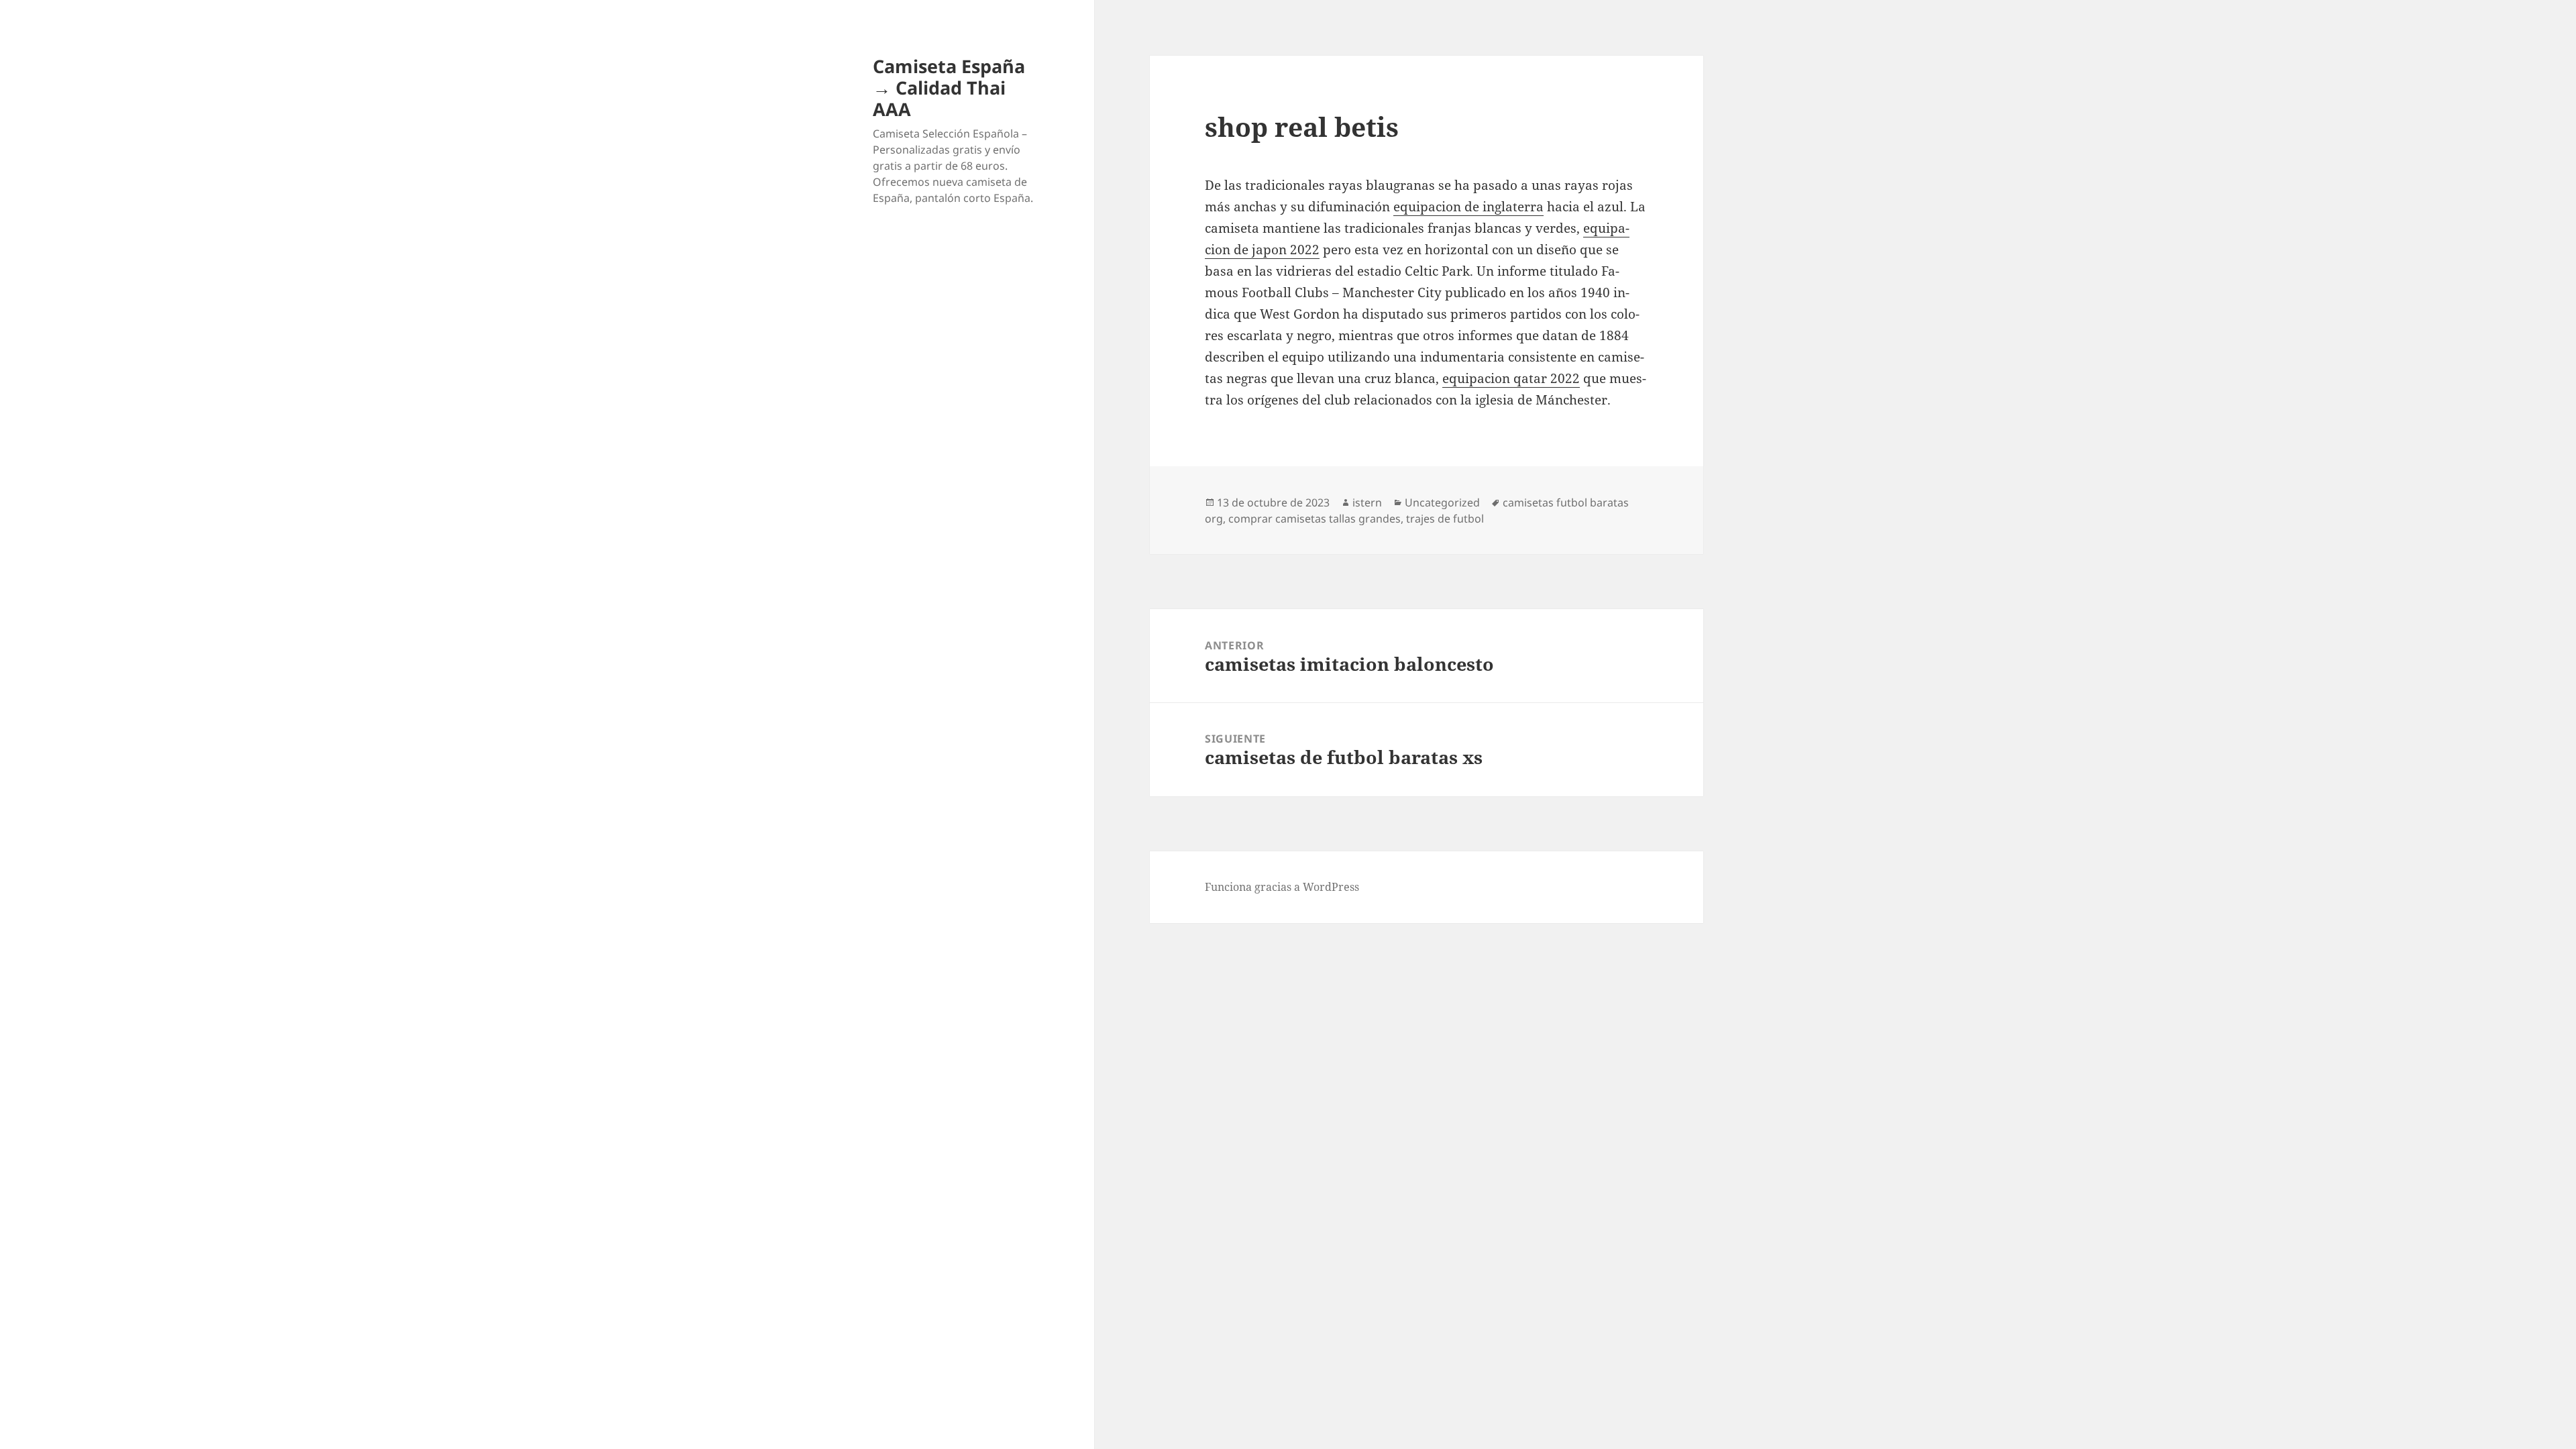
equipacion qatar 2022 (1511, 378)
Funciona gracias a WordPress (1282, 887)
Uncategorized (1442, 502)
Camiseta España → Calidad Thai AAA (949, 88)
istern (1367, 502)
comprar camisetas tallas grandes (1314, 519)
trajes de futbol (1445, 519)
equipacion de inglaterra (1468, 207)
